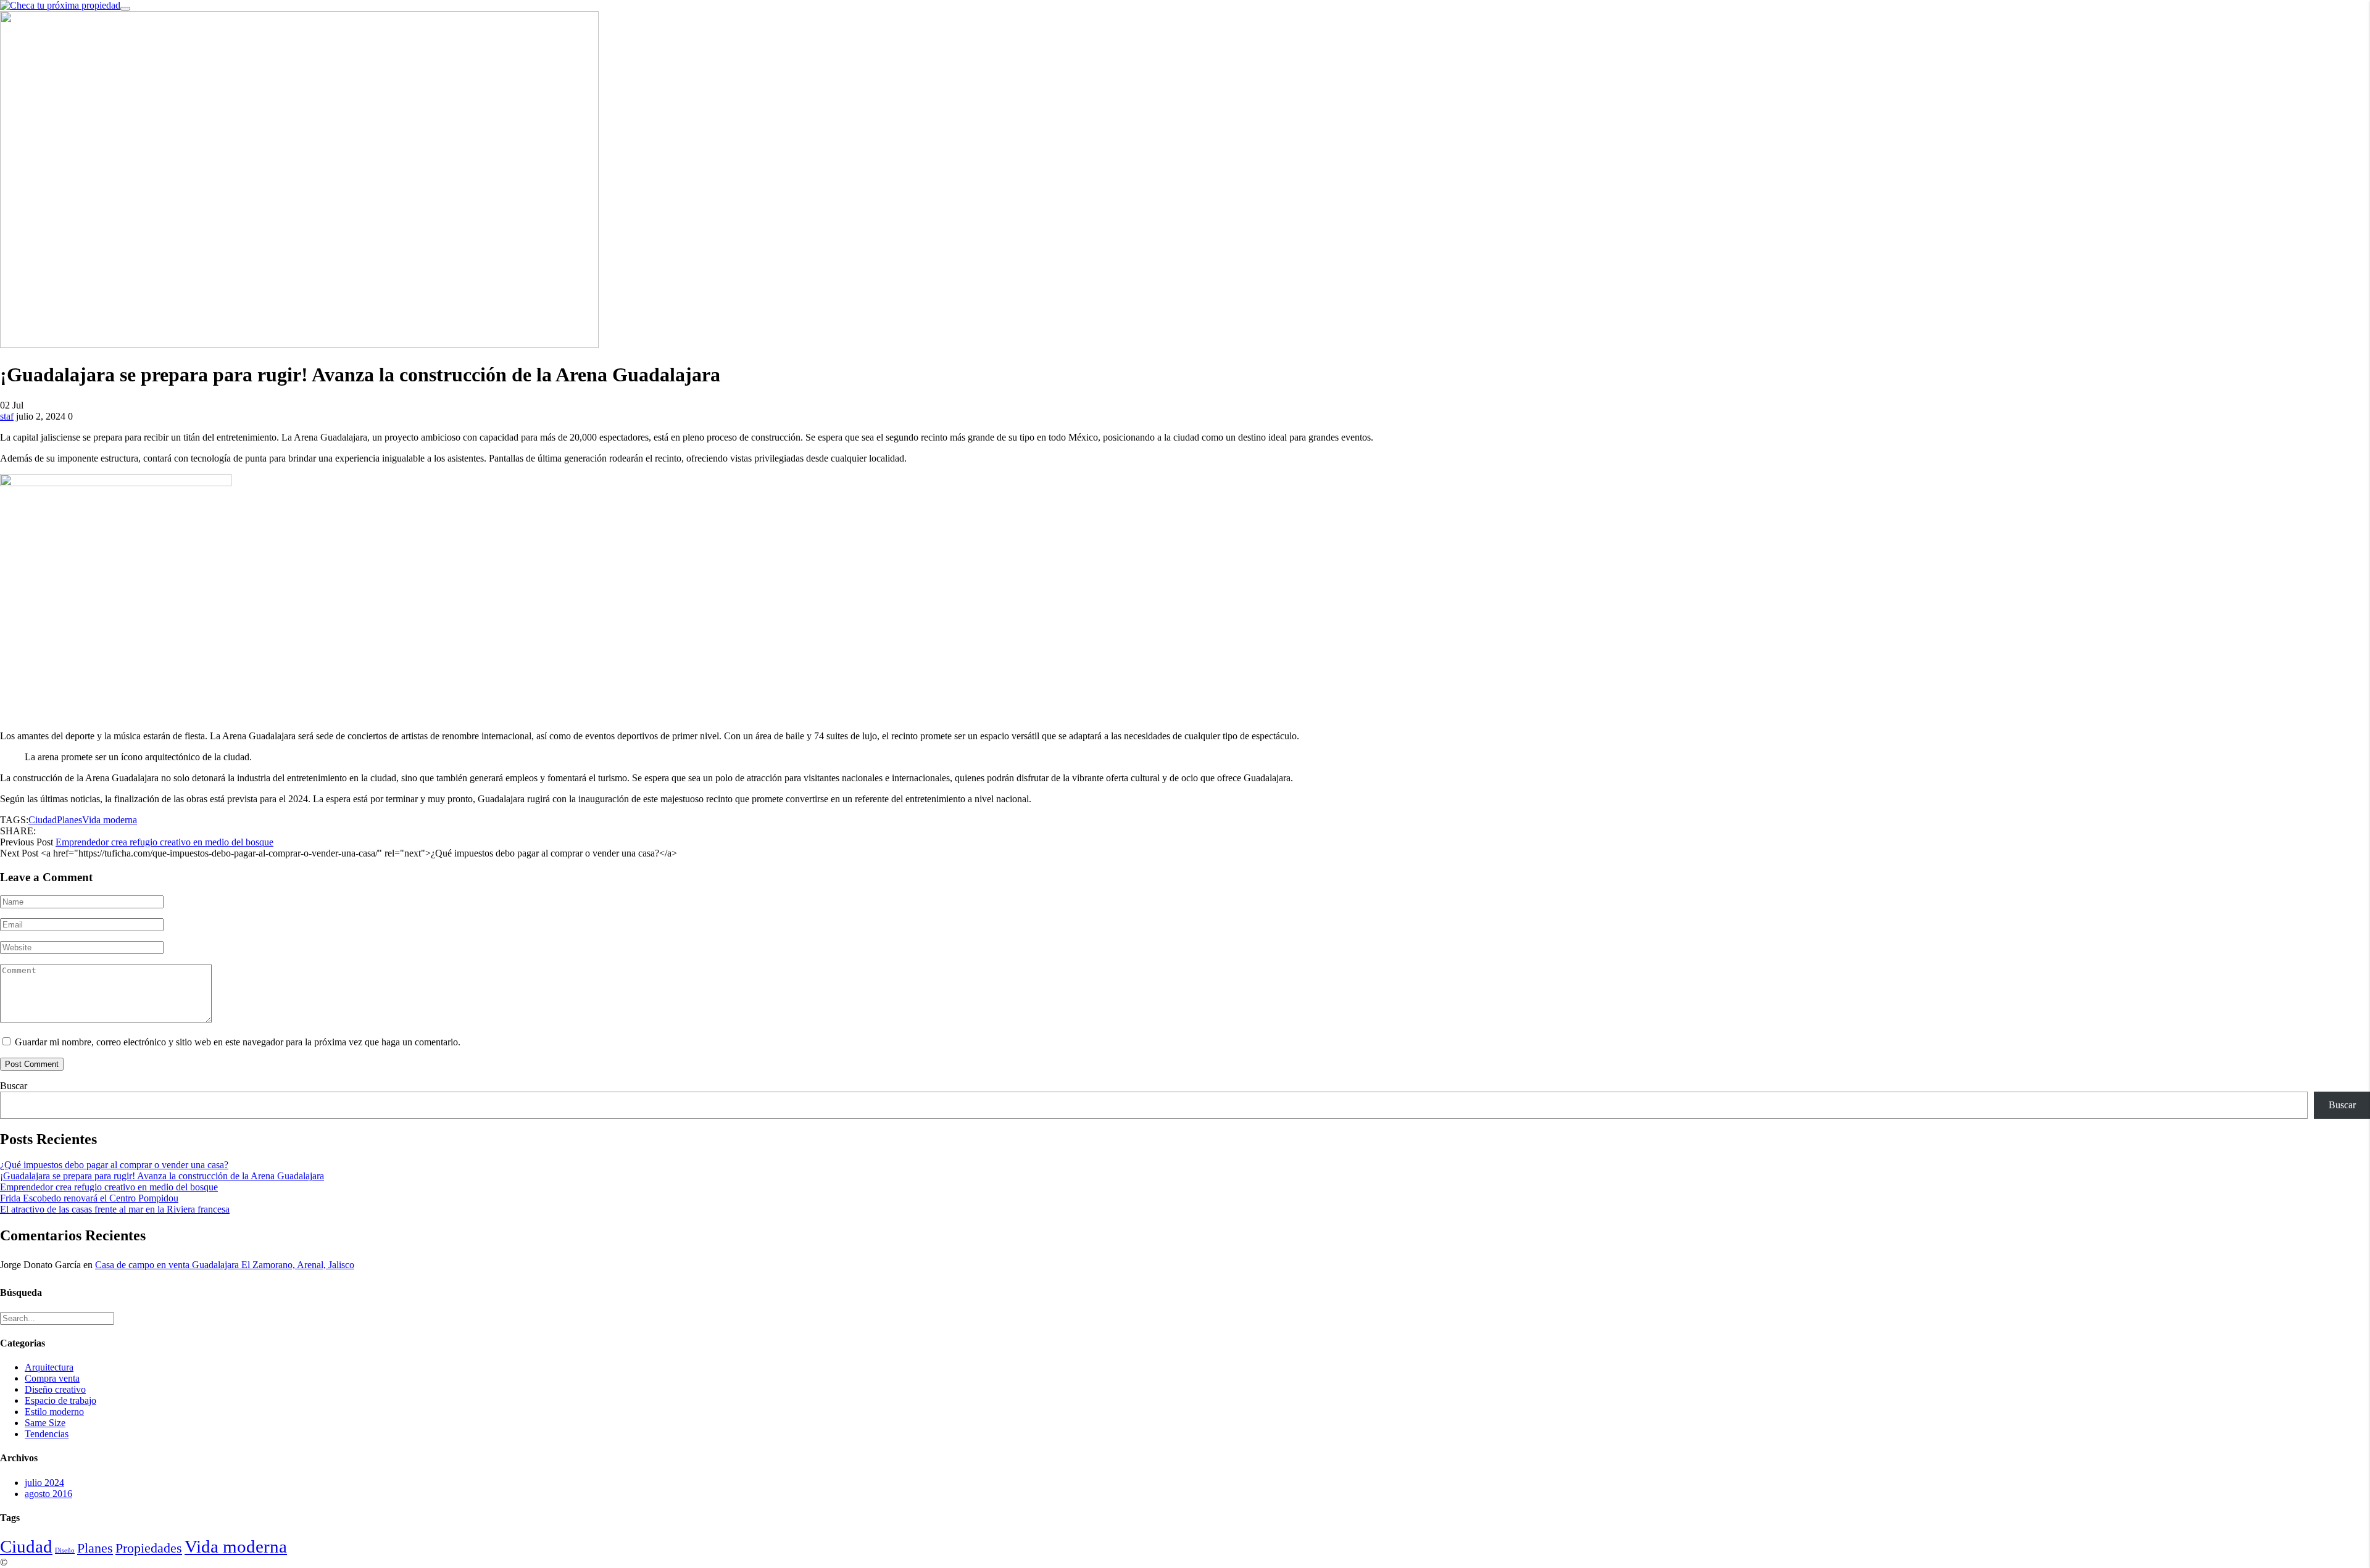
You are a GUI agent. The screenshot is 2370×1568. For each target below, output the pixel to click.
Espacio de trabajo (60, 1400)
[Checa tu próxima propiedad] (60, 5)
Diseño (65, 1550)
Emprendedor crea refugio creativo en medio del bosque (164, 842)
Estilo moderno (54, 1412)
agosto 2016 (48, 1494)
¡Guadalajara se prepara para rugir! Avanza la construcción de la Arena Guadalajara (162, 1176)
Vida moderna (110, 820)
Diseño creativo (55, 1389)
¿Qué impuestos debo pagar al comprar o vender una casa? (114, 1165)
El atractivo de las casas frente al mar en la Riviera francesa (115, 1209)
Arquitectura (49, 1367)
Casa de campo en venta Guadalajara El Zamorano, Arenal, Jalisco (225, 1265)
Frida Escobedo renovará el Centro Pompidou (89, 1198)
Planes (69, 820)
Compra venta (52, 1378)
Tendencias (47, 1434)
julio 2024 (44, 1483)
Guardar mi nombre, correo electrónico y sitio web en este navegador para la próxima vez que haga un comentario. (238, 1042)
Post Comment (32, 1064)
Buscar (14, 1086)
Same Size (45, 1423)
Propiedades (149, 1548)
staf (7, 416)
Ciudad (43, 820)
